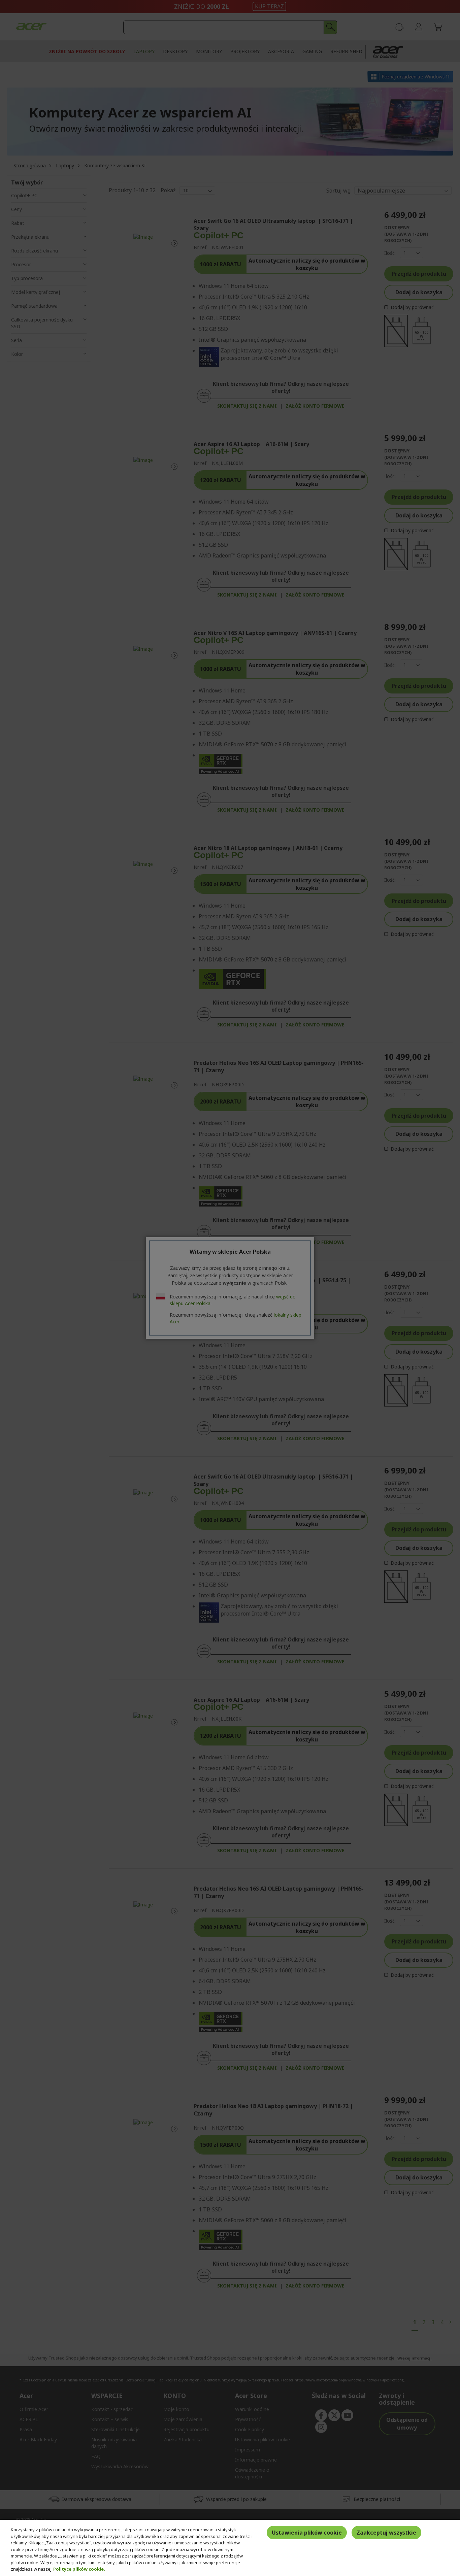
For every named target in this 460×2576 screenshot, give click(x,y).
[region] (230, 2548)
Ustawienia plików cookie (307, 2533)
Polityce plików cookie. (79, 2569)
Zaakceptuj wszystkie (386, 2533)
